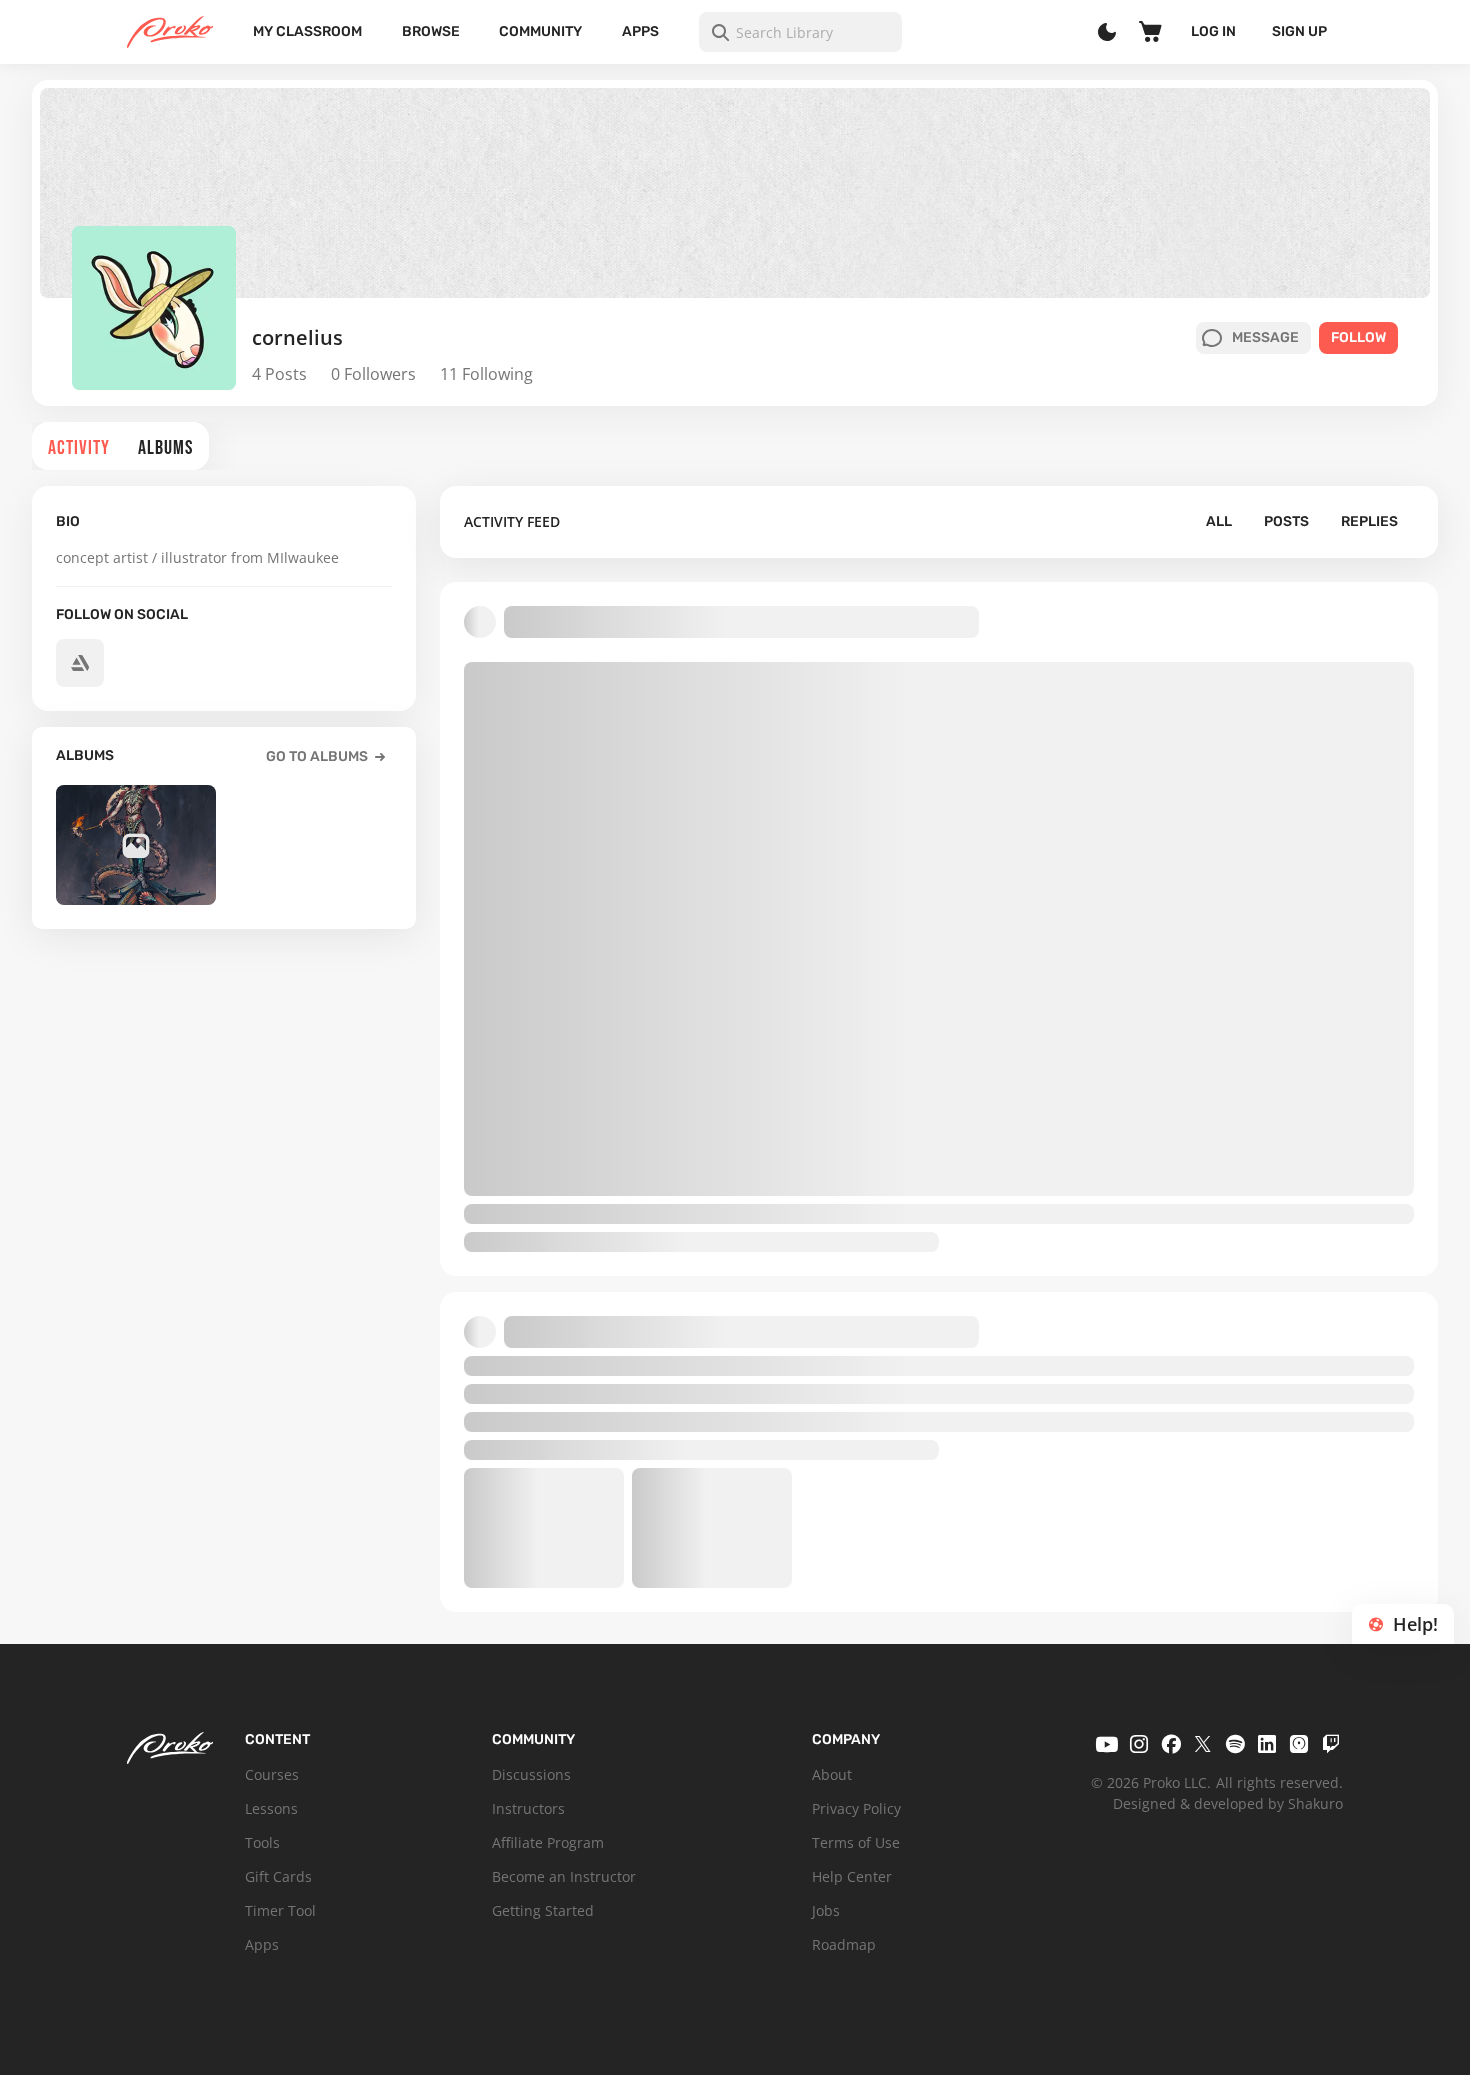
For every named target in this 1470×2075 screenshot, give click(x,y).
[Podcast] (1299, 1744)
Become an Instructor (564, 1876)
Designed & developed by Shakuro (1228, 1803)
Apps (640, 31)
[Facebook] (1171, 1744)
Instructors (528, 1808)
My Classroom (307, 31)
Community (540, 31)
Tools (262, 1842)
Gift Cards (278, 1876)
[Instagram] (1139, 1744)
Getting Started (543, 1910)
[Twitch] (1331, 1744)
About (832, 1774)
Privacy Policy (856, 1808)
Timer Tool (280, 1910)
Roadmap (844, 1944)
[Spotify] (1235, 1744)
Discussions (531, 1774)
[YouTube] (1107, 1744)
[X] (1203, 1744)
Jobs (826, 1910)
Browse (431, 31)
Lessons (271, 1808)
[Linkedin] (1267, 1744)
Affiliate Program (548, 1842)
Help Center (852, 1876)
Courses (272, 1774)
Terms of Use (856, 1842)
